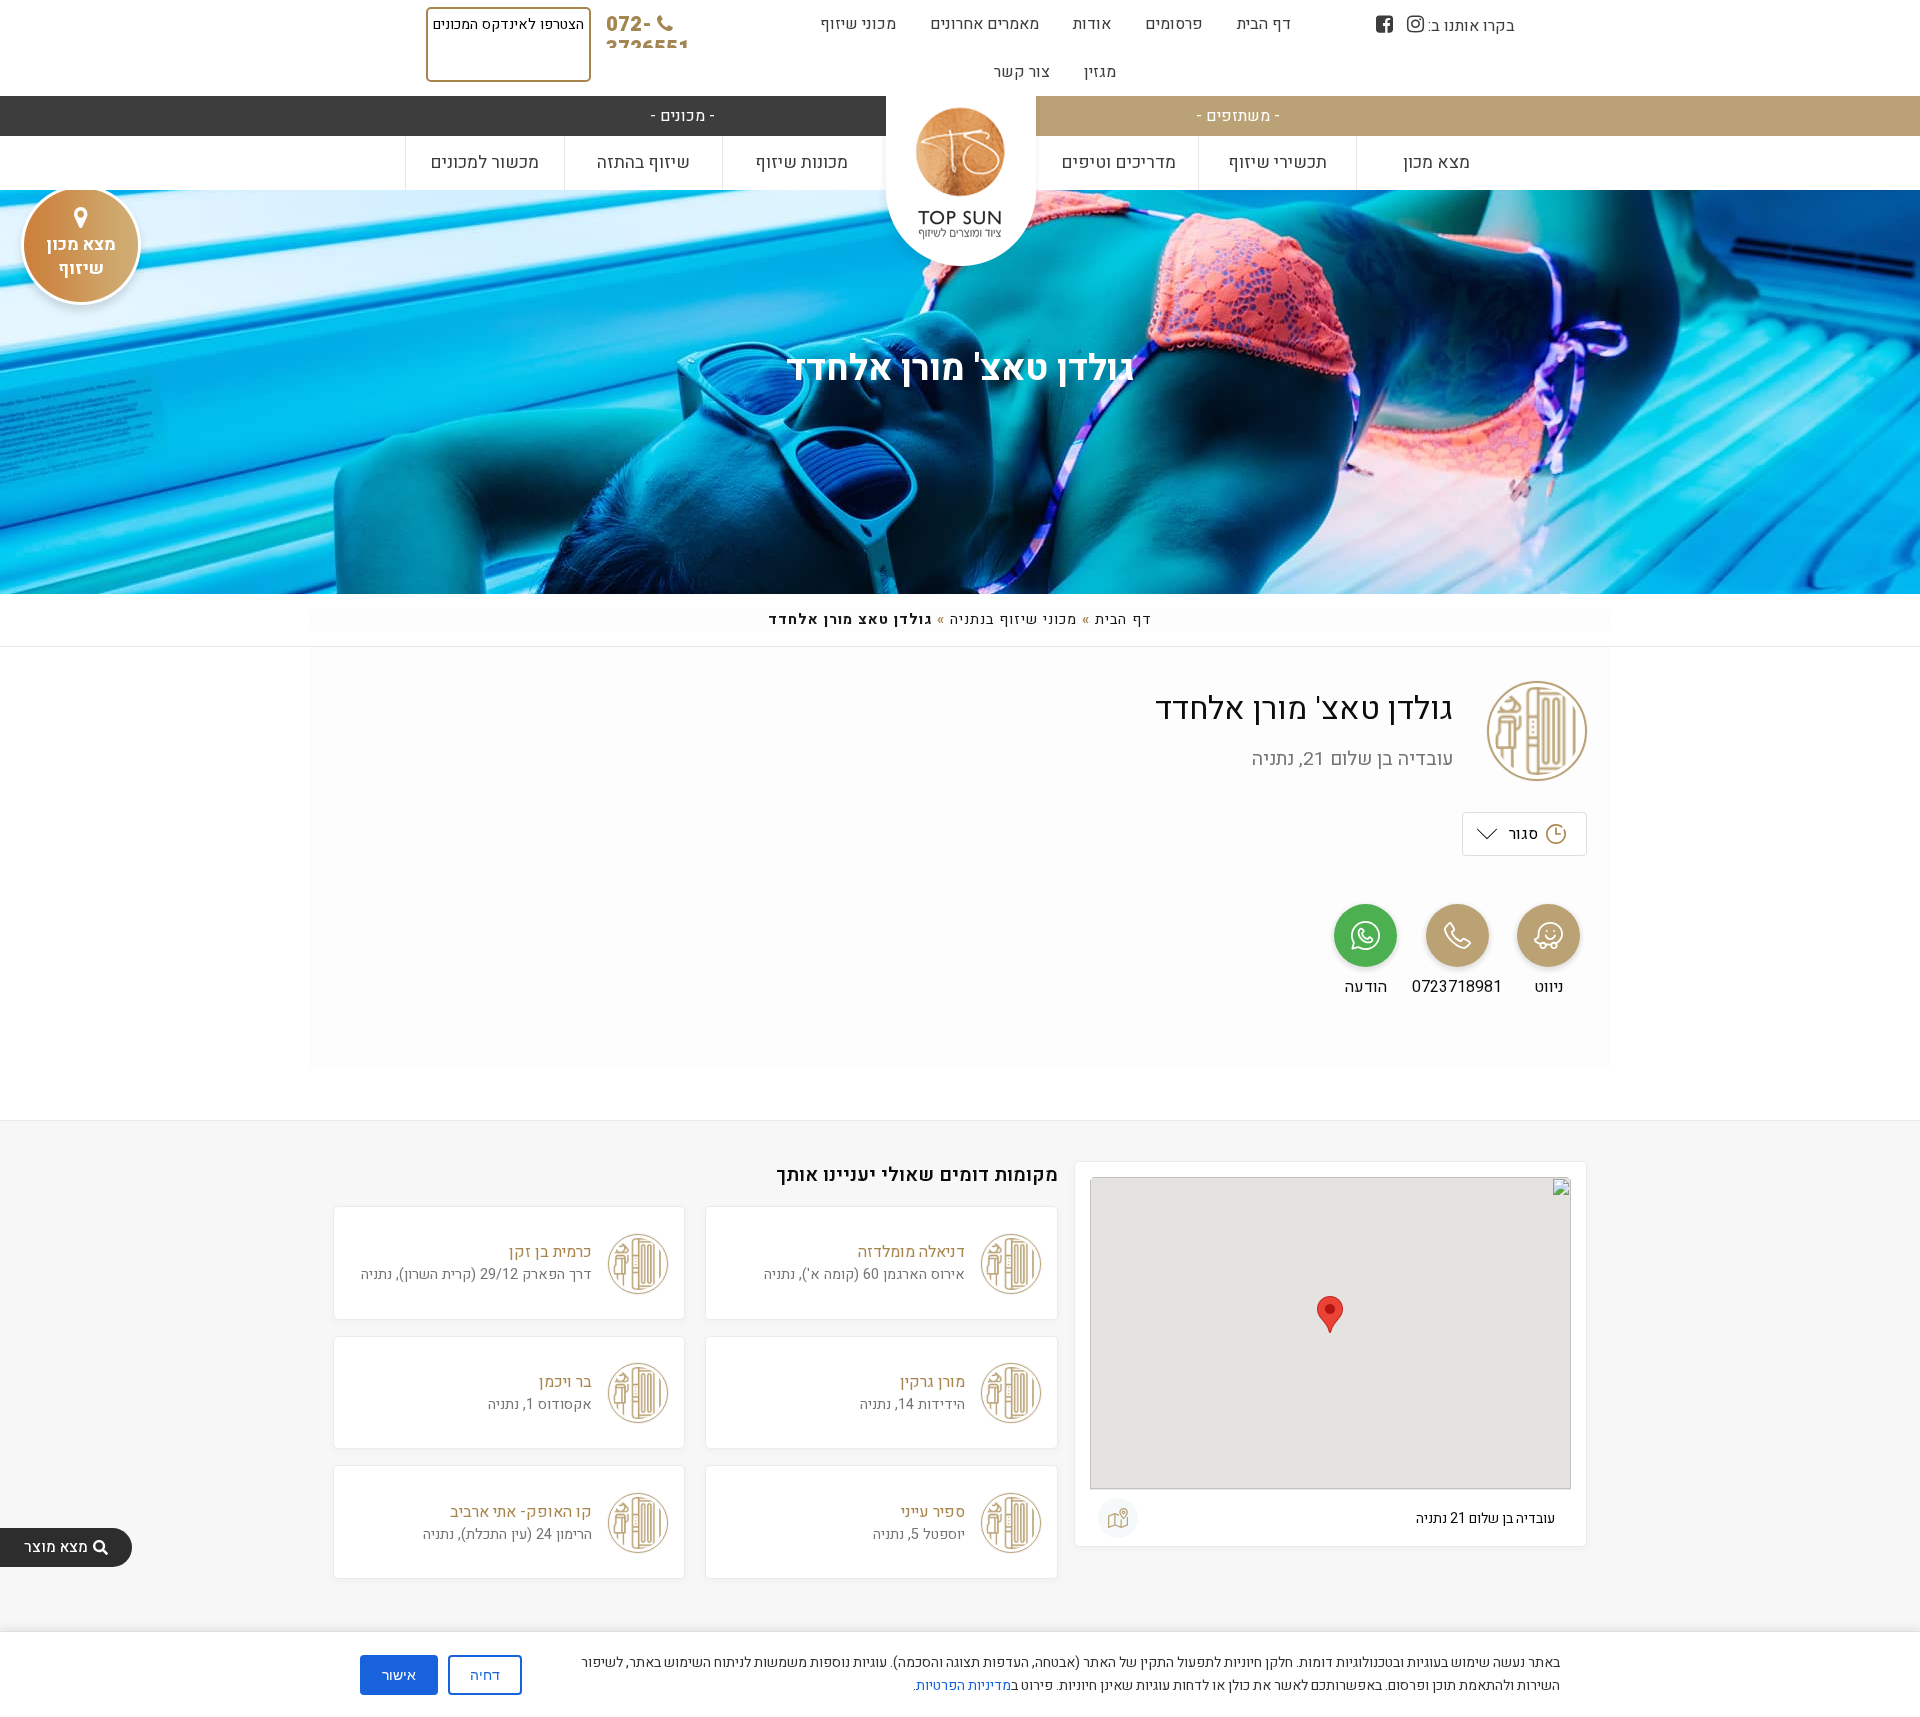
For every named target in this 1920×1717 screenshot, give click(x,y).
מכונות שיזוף (801, 162)
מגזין (1100, 72)
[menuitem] (1264, 24)
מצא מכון (1436, 162)
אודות (1092, 24)
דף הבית (1264, 24)
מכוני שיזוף (858, 24)
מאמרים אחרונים (984, 24)
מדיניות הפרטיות (963, 1685)
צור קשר (1022, 72)
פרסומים (1174, 24)
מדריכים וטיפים (1118, 162)
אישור (399, 1675)
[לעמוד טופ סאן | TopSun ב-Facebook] (1384, 24)
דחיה (485, 1675)
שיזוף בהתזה (643, 162)
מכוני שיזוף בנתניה (1013, 619)
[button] (1330, 1314)
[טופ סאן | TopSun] (960, 174)
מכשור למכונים (484, 162)
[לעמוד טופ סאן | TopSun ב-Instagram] (1415, 24)
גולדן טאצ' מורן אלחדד (960, 368)
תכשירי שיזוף (1277, 162)
